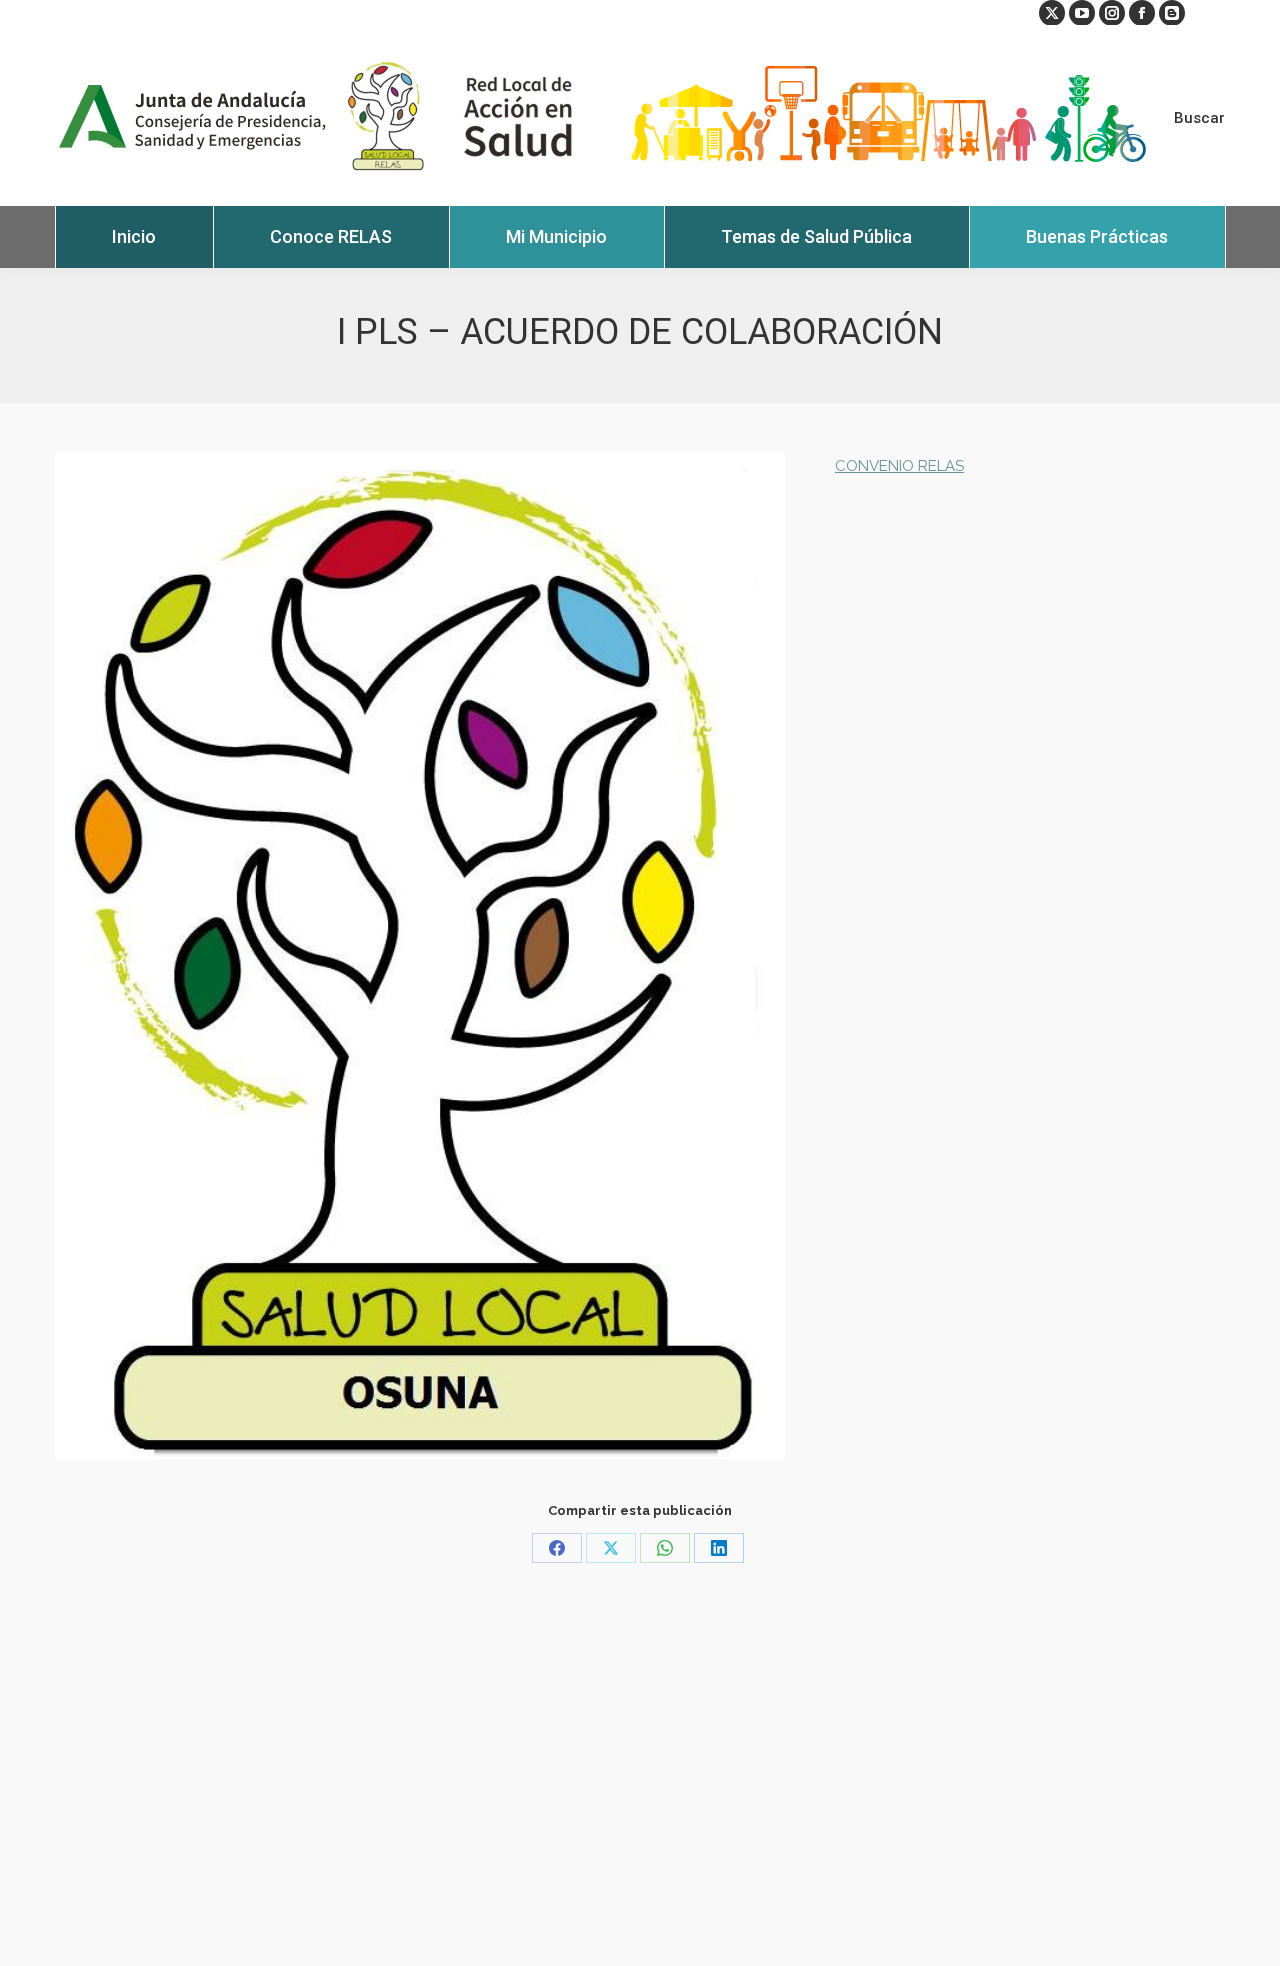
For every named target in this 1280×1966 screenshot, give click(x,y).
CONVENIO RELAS (899, 466)
